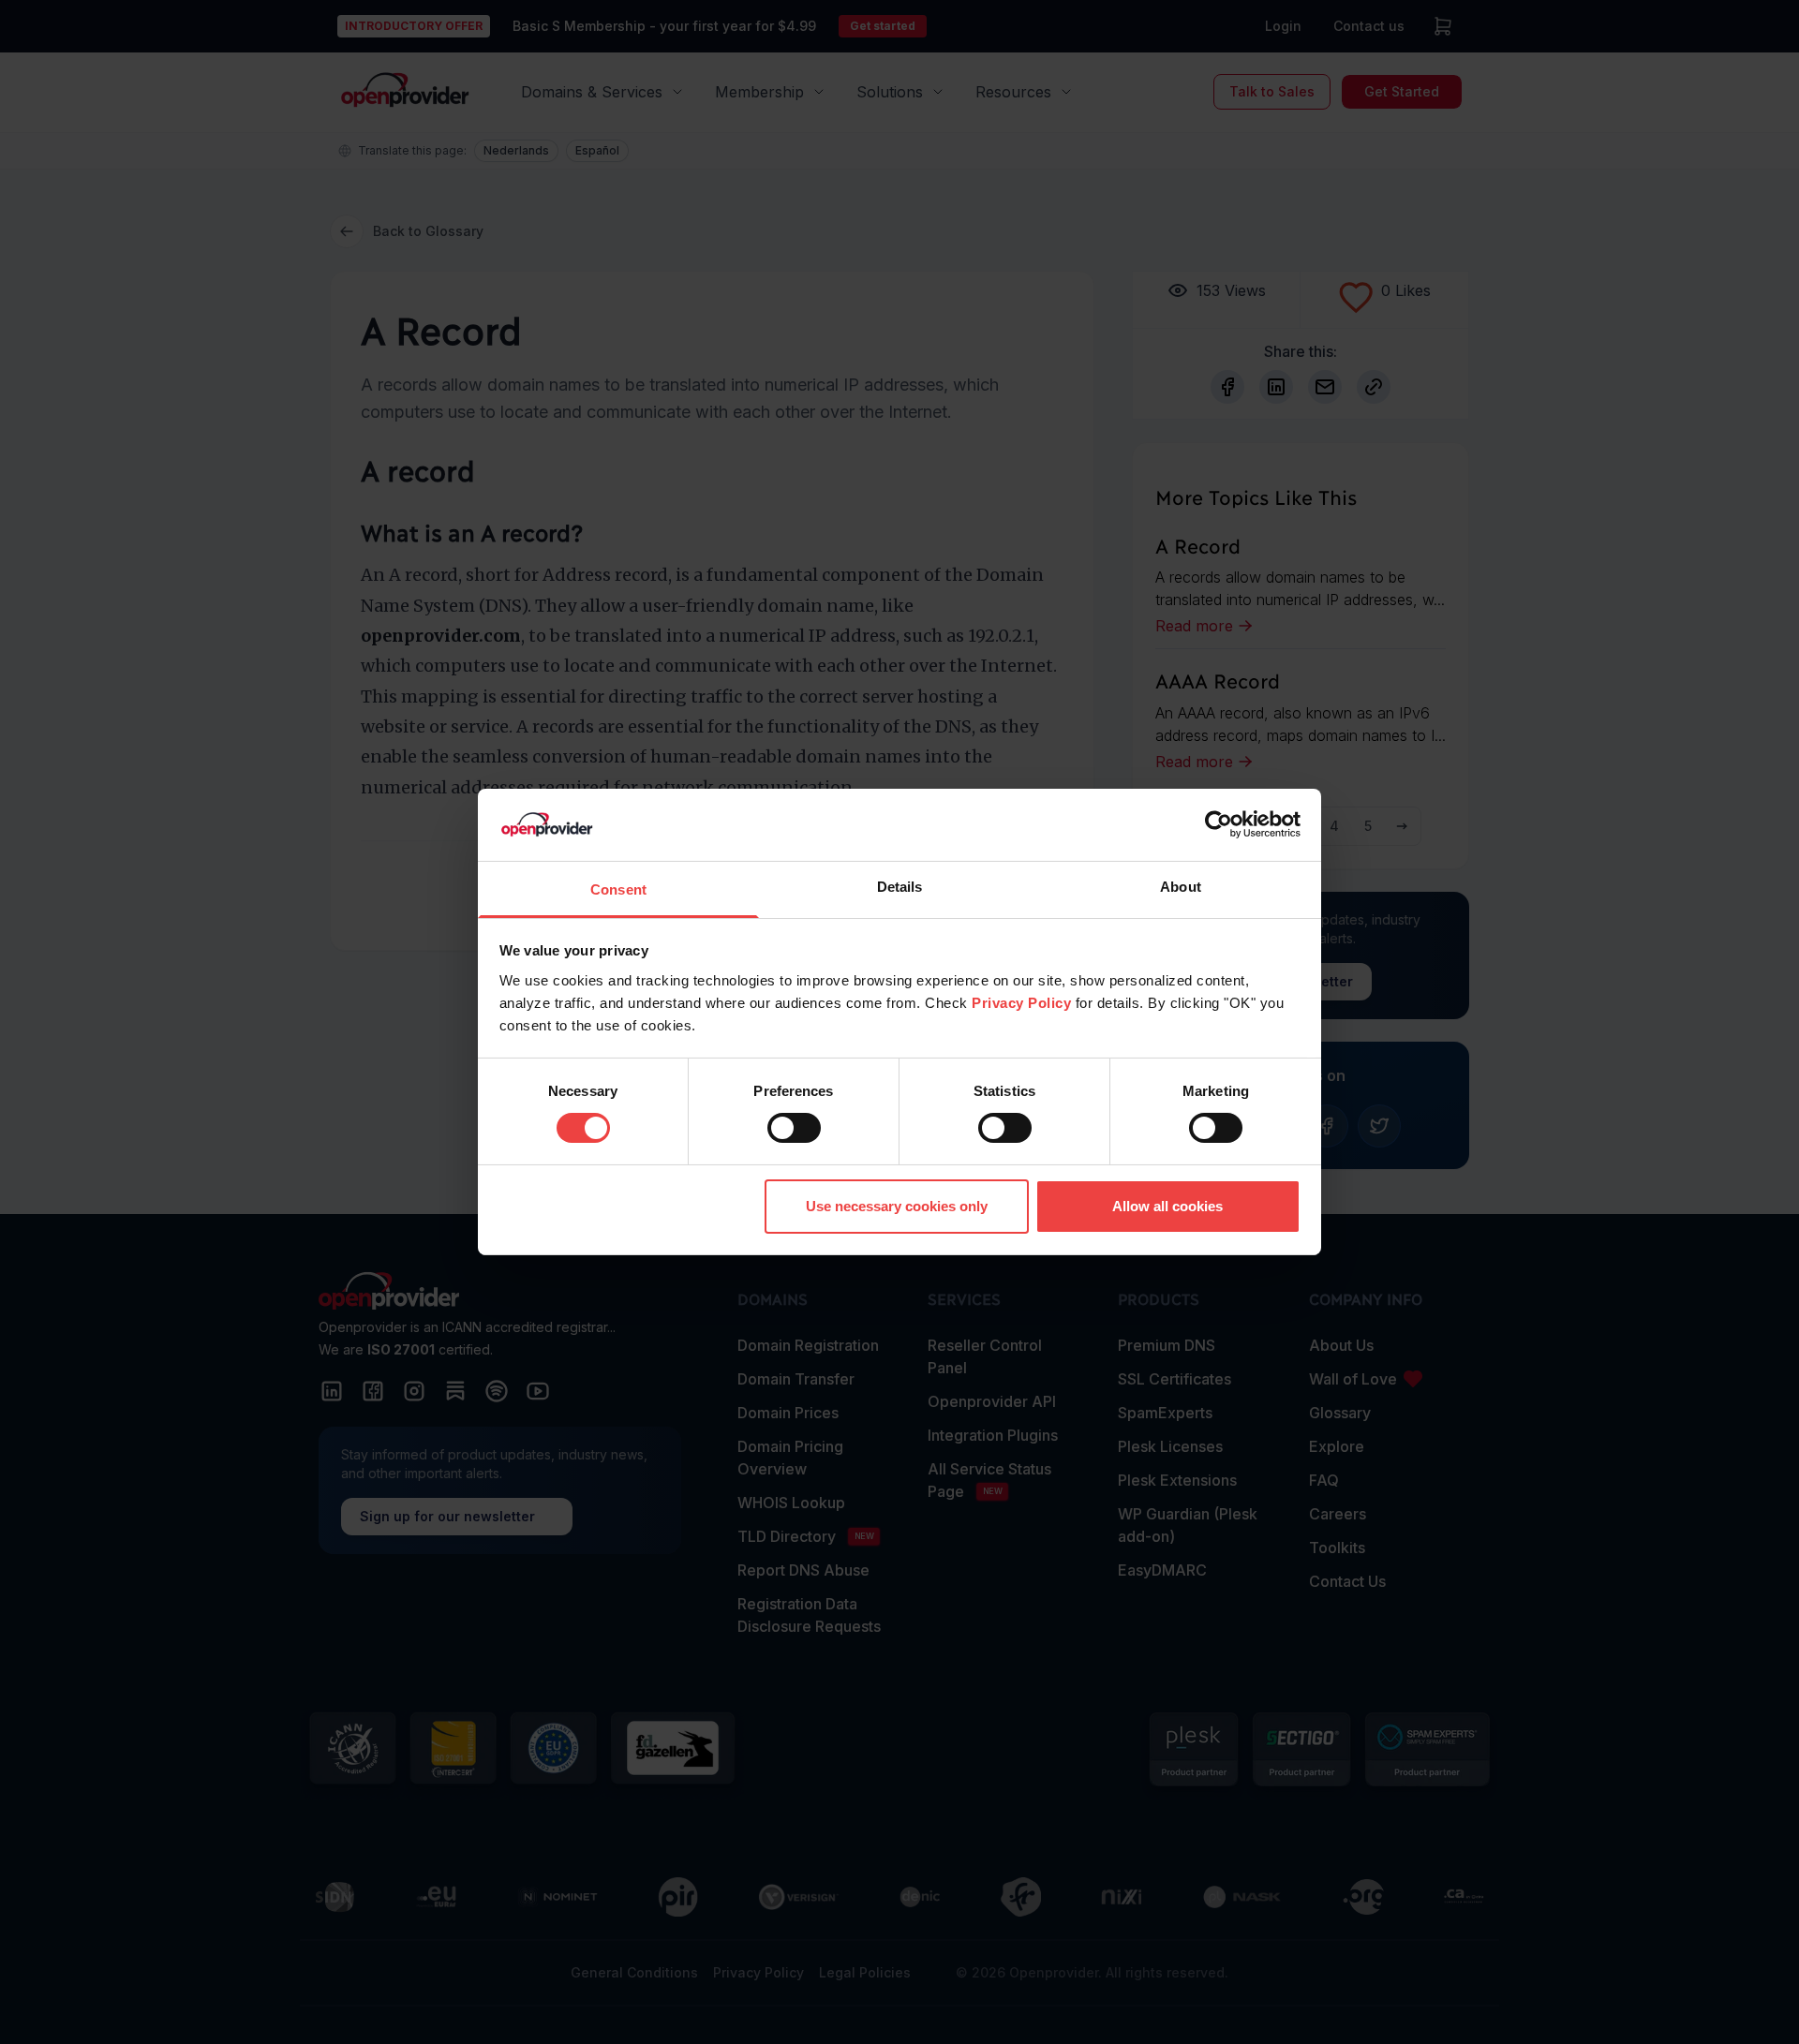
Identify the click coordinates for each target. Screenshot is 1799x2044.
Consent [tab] (618, 889)
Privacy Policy (1021, 1003)
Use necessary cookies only (897, 1206)
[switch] (794, 1128)
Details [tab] (900, 887)
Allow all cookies (1167, 1206)
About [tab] (1181, 887)
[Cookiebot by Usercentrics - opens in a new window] (1219, 824)
